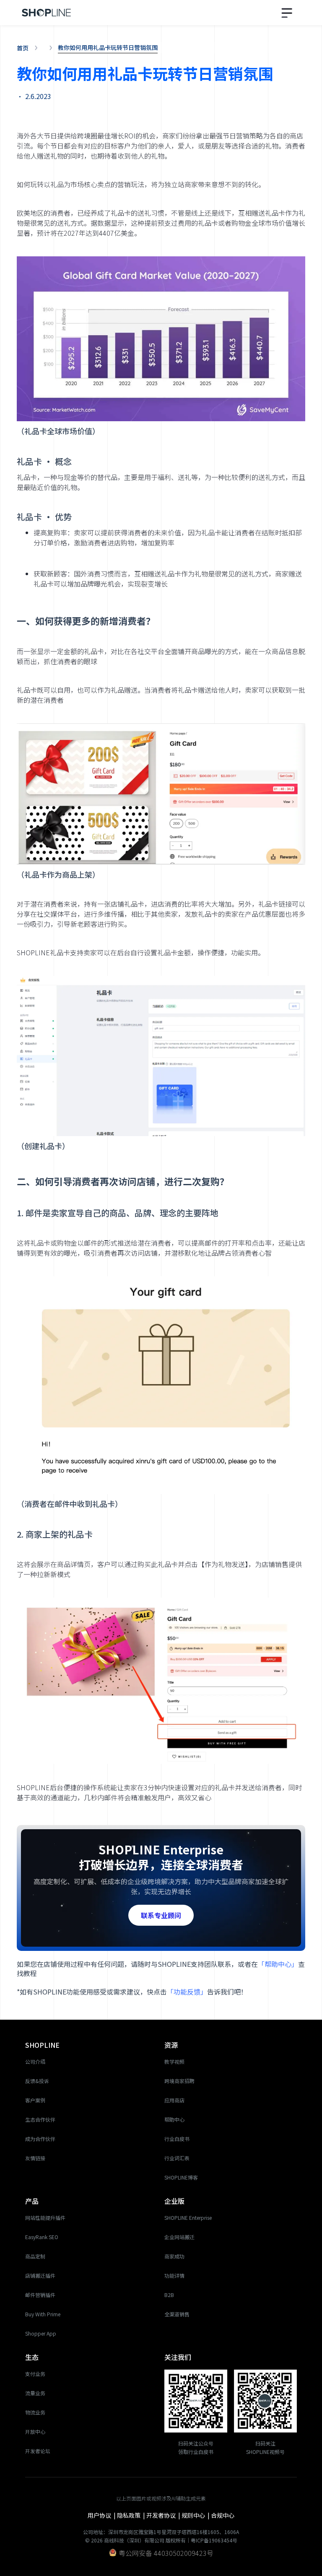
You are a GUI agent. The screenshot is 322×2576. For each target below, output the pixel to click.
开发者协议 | (164, 2515)
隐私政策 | (132, 2515)
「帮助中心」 (278, 1964)
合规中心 (223, 2515)
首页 (23, 48)
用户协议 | (102, 2515)
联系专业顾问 (161, 1915)
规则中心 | (196, 2515)
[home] (47, 13)
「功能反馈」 (187, 1992)
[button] (288, 12)
